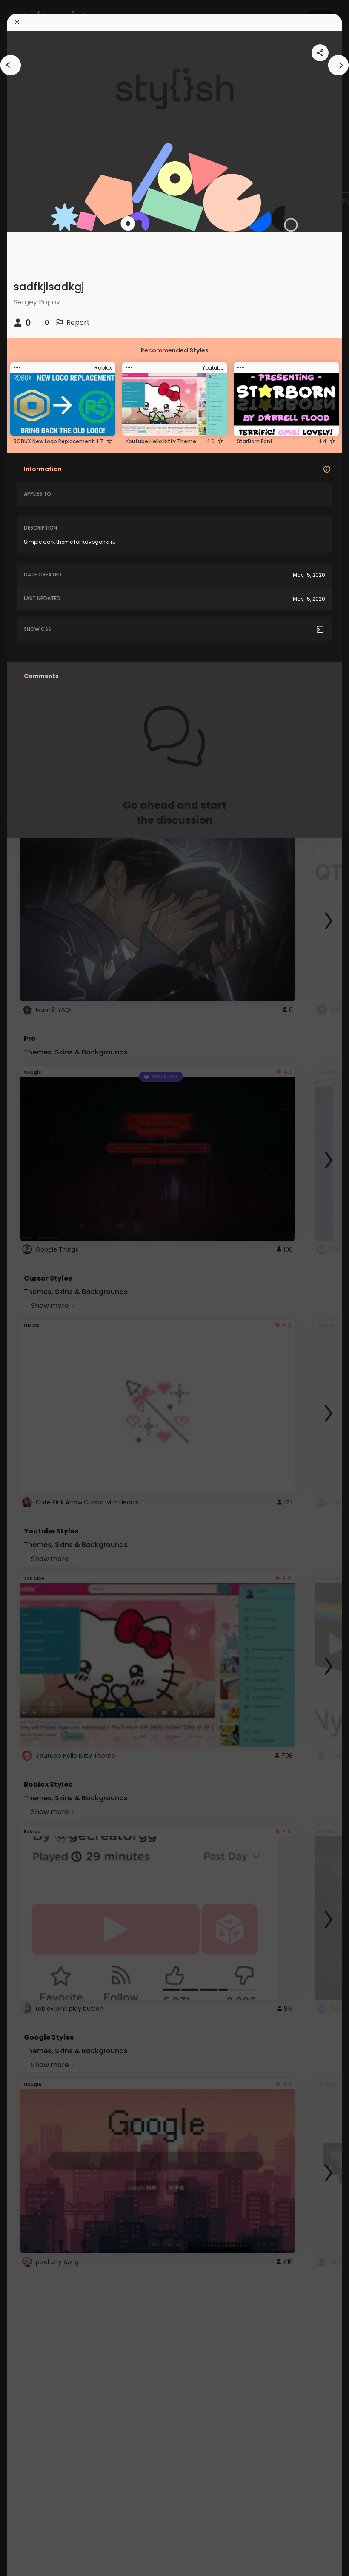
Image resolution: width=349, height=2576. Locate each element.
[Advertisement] (34, 1288)
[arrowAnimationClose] (11, 65)
